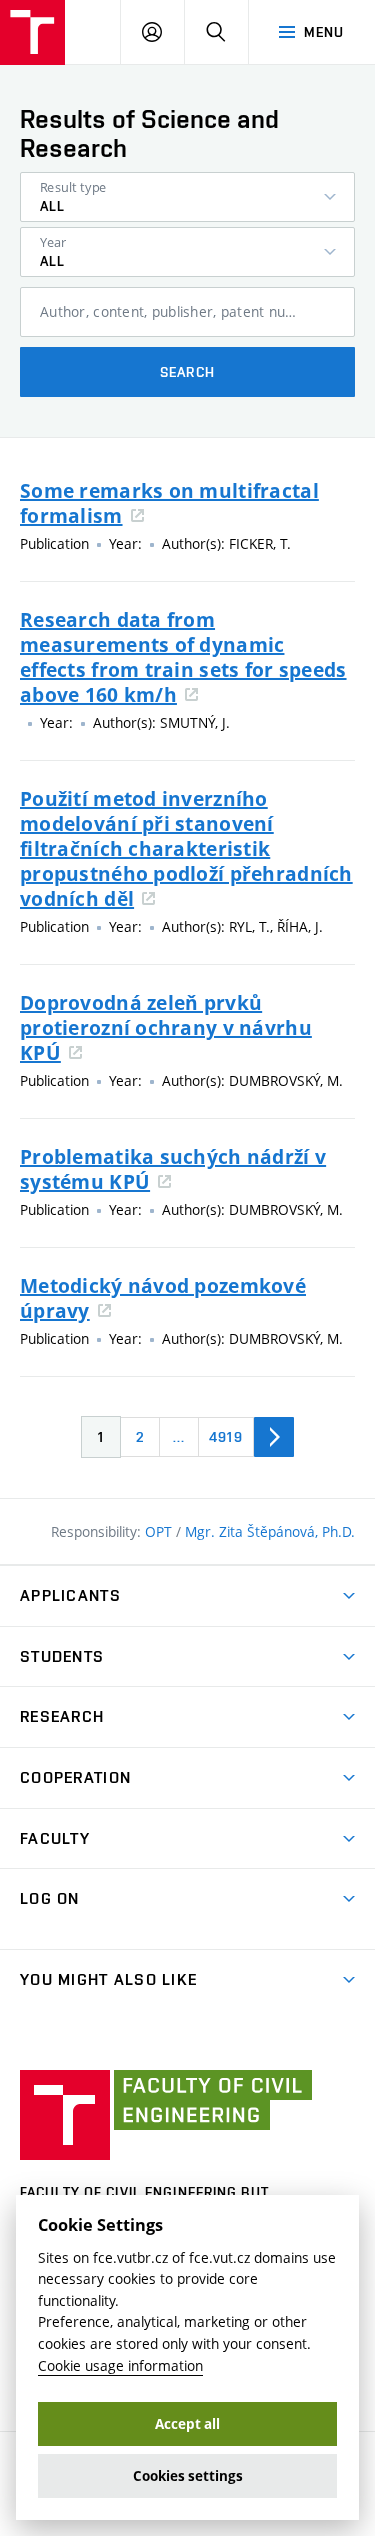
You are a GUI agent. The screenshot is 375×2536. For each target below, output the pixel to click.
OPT (160, 1531)
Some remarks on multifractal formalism (169, 503)
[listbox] (187, 197)
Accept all (187, 2424)
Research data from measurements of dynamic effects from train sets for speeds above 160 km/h (183, 657)
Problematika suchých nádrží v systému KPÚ (173, 1169)
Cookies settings (188, 2476)
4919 (225, 1437)
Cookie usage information (120, 2365)
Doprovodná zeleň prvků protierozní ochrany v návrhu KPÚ (166, 1027)
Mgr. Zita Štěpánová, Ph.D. (270, 1531)
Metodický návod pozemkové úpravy (163, 1298)
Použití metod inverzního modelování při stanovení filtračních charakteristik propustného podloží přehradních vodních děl (186, 848)
